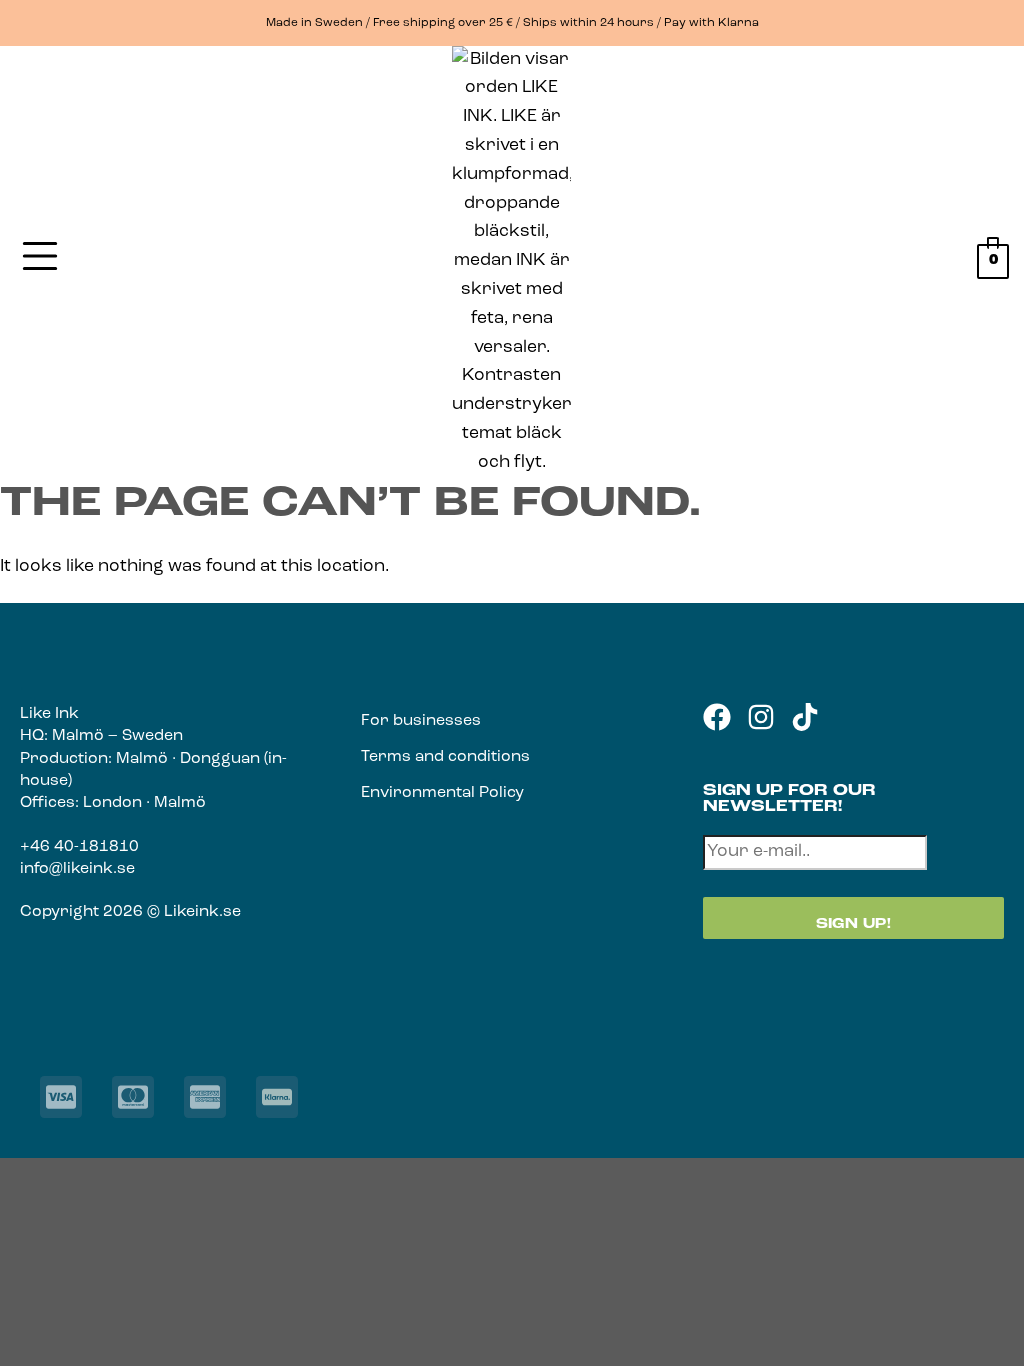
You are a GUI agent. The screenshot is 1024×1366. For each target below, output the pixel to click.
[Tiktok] (805, 717)
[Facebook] (717, 717)
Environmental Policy (442, 793)
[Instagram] (761, 717)
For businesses (421, 721)
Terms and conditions (445, 757)
